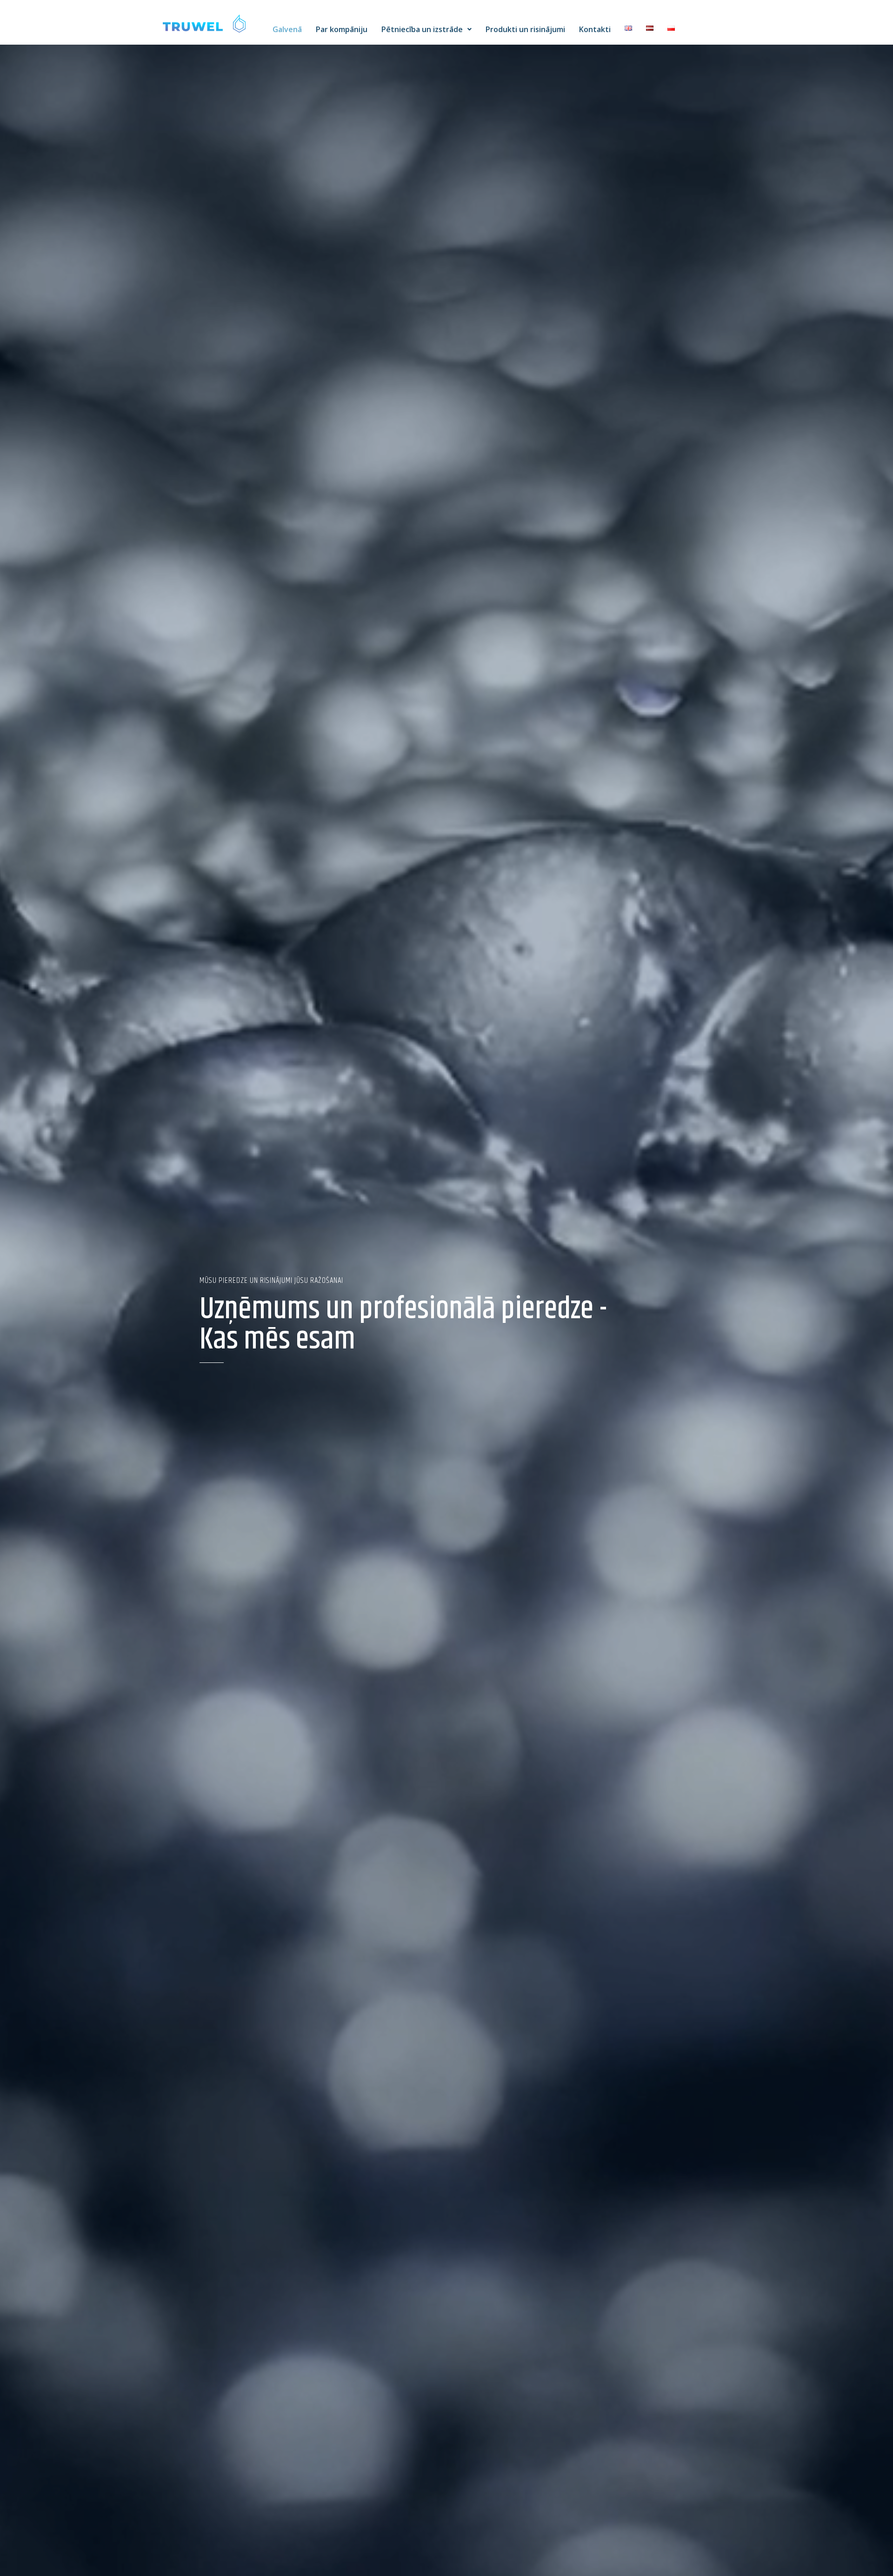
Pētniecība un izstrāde (422, 29)
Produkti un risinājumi (525, 29)
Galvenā (287, 29)
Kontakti (595, 29)
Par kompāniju (342, 29)
